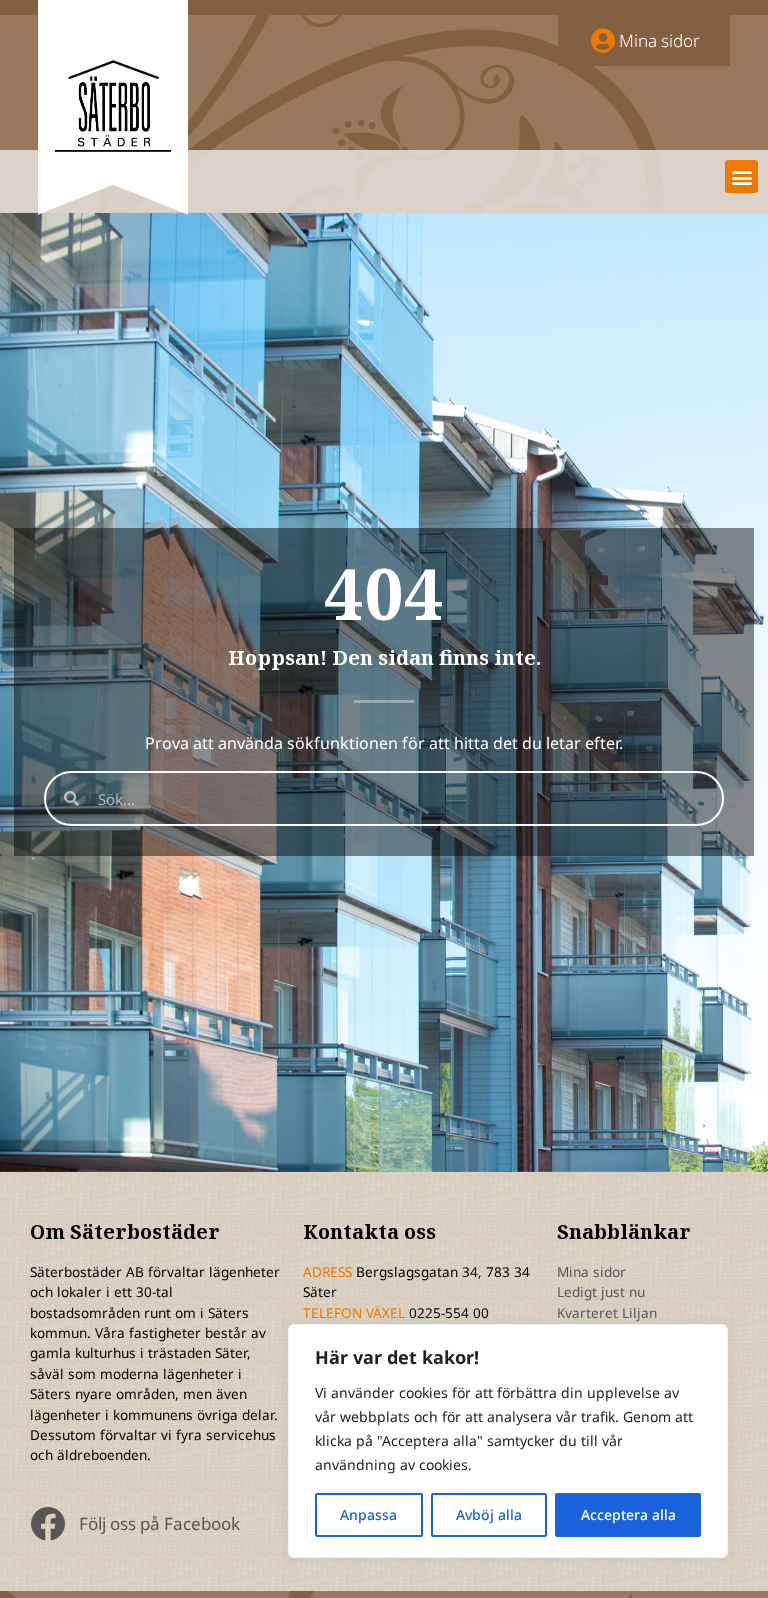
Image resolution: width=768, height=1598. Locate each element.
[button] (741, 176)
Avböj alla (489, 1514)
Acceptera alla (628, 1514)
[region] (508, 1441)
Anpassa (368, 1514)
